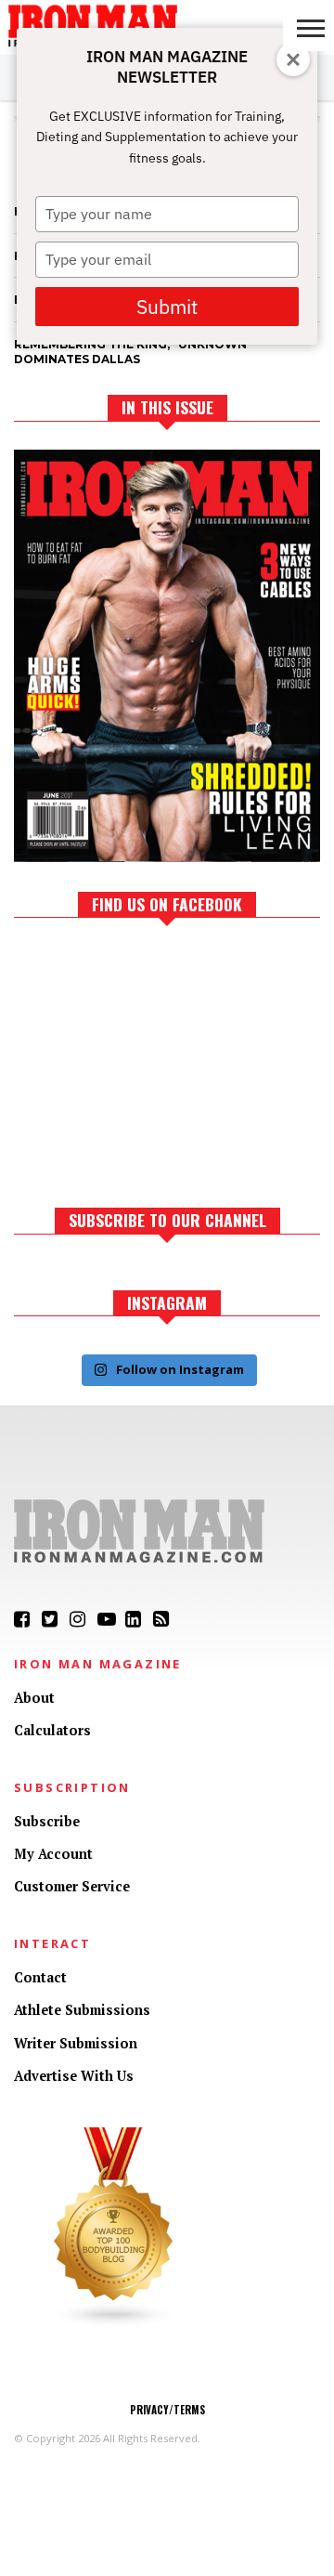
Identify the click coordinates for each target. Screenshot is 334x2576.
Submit (167, 307)
